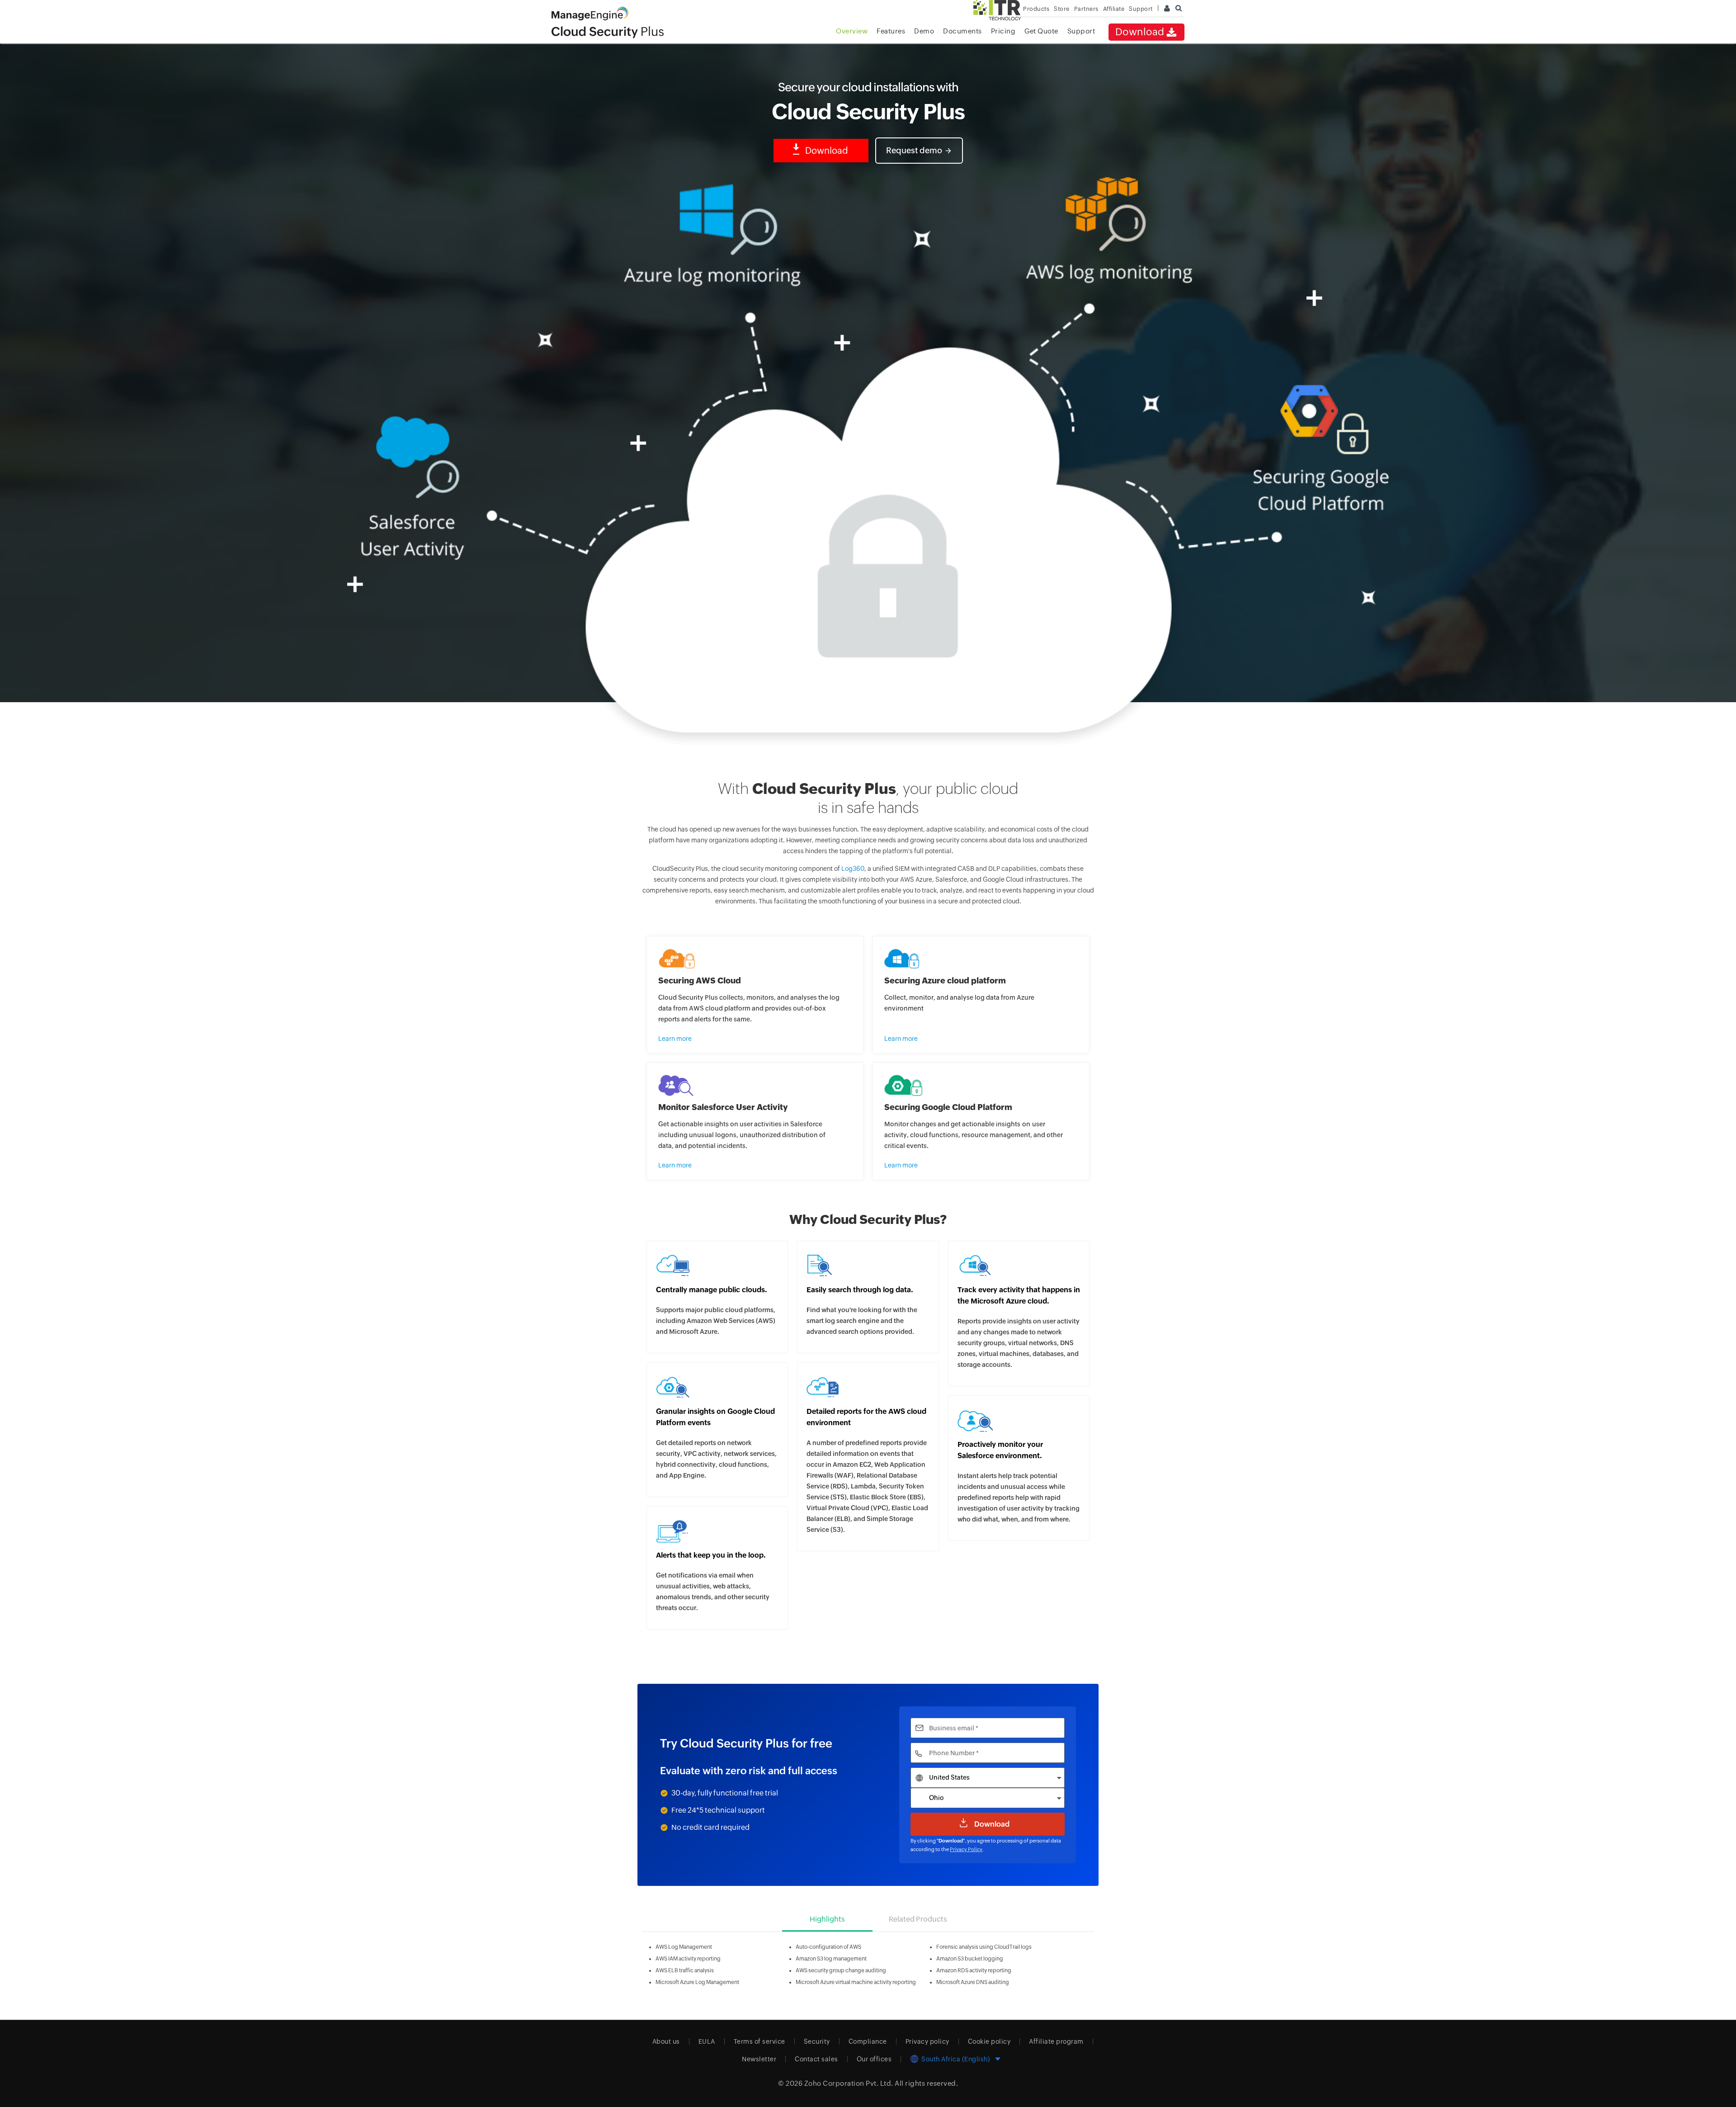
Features (891, 31)
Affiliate (1114, 9)
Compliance (868, 2041)
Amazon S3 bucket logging (970, 1959)
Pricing (1003, 31)
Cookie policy (989, 2041)
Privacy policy (927, 2041)
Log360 (853, 869)
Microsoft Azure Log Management (697, 1982)
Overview (852, 31)
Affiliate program (1056, 2041)
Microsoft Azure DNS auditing (973, 1982)
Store (1062, 9)
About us (666, 2041)
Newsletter (759, 2059)
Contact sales (816, 2059)
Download (1140, 32)
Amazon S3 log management (831, 1959)
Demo (924, 31)
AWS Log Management (684, 1947)
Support (1081, 31)
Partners (1086, 9)
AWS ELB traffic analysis (685, 1970)
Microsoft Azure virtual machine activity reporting (856, 1982)
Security (817, 2041)
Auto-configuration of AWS (828, 1947)
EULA (707, 2041)
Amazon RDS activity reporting (974, 1970)
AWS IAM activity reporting (688, 1959)
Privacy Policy (966, 1849)
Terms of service (759, 2041)
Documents (962, 31)
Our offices (874, 2059)
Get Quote (1041, 31)
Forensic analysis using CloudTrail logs (984, 1947)
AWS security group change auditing (841, 1970)
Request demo (914, 150)
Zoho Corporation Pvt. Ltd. (849, 2083)
